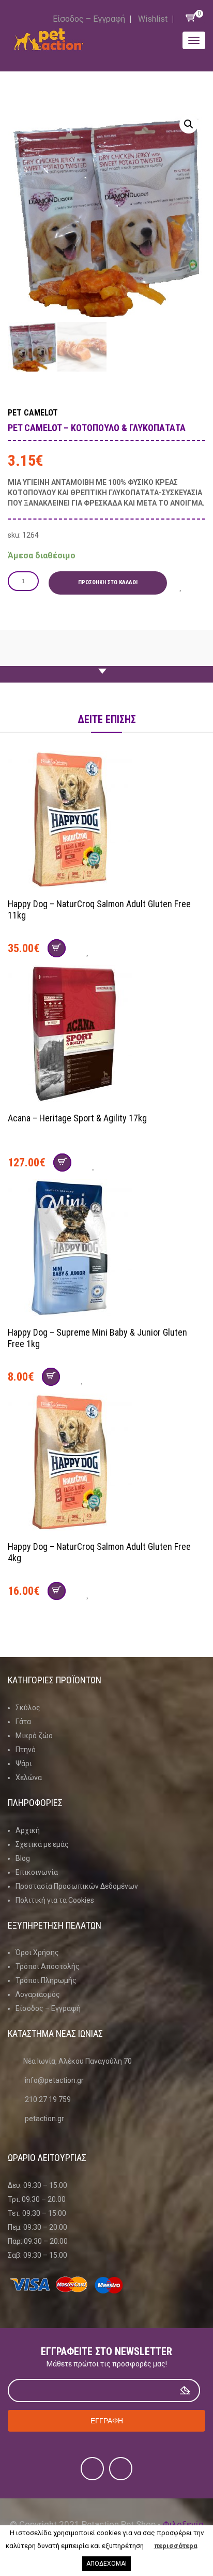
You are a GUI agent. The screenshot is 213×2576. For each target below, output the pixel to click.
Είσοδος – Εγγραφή (89, 19)
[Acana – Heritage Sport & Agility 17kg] (106, 1035)
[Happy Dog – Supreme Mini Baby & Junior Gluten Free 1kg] (106, 1249)
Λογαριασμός (38, 1994)
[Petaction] (49, 39)
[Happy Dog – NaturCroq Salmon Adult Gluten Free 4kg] (106, 1463)
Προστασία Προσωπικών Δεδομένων (77, 1886)
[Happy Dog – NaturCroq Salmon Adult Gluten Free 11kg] (106, 821)
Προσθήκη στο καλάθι (108, 582)
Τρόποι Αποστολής (48, 1966)
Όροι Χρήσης (37, 1952)
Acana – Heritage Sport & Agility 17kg (77, 1118)
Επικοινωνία (37, 1872)
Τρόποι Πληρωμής (46, 1980)
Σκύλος (28, 1708)
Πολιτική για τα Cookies (55, 1900)
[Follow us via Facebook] (92, 2469)
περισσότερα (176, 2546)
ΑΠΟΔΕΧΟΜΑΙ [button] (106, 2564)
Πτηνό (26, 1750)
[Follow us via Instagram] (121, 2469)
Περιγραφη (106, 662)
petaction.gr (44, 2119)
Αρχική (28, 1830)
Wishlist (153, 19)
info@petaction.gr (54, 2080)
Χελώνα (29, 1778)
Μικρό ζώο (34, 1736)
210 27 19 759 (48, 2099)
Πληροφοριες (35, 1803)
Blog (23, 1858)
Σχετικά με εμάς (42, 1844)
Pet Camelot (33, 413)
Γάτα (23, 1722)
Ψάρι (24, 1764)
